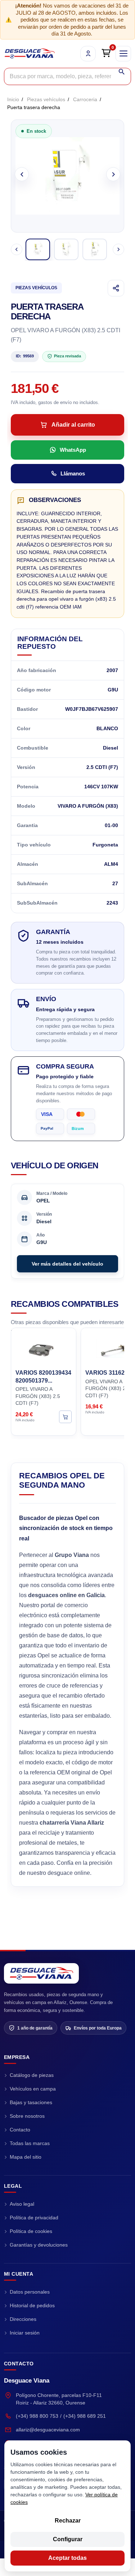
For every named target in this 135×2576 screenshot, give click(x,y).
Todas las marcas (30, 2143)
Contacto (20, 2130)
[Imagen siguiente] (113, 174)
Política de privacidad (34, 2218)
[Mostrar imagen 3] (95, 249)
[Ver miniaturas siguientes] (118, 249)
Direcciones (23, 2319)
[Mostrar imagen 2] (66, 249)
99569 (25, 356)
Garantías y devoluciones (39, 2245)
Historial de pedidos (32, 2305)
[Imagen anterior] (22, 174)
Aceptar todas (67, 2558)
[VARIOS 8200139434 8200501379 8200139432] (44, 1347)
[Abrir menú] (123, 54)
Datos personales (30, 2292)
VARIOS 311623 (107, 1373)
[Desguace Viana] (41, 1973)
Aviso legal (22, 2204)
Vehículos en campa (33, 2089)
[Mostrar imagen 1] (38, 249)
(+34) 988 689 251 (85, 2416)
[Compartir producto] (116, 288)
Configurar (68, 2539)
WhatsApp (73, 450)
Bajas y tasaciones (31, 2102)
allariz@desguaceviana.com (48, 2430)
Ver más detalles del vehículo (67, 1264)
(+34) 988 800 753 (37, 2416)
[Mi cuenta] (88, 54)
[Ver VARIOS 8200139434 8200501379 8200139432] (65, 1417)
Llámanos (73, 473)
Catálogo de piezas (32, 2075)
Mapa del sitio (26, 2157)
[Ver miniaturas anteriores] (17, 249)
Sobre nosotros (27, 2116)
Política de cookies (31, 2231)
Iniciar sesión (25, 2333)
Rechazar (68, 2521)
